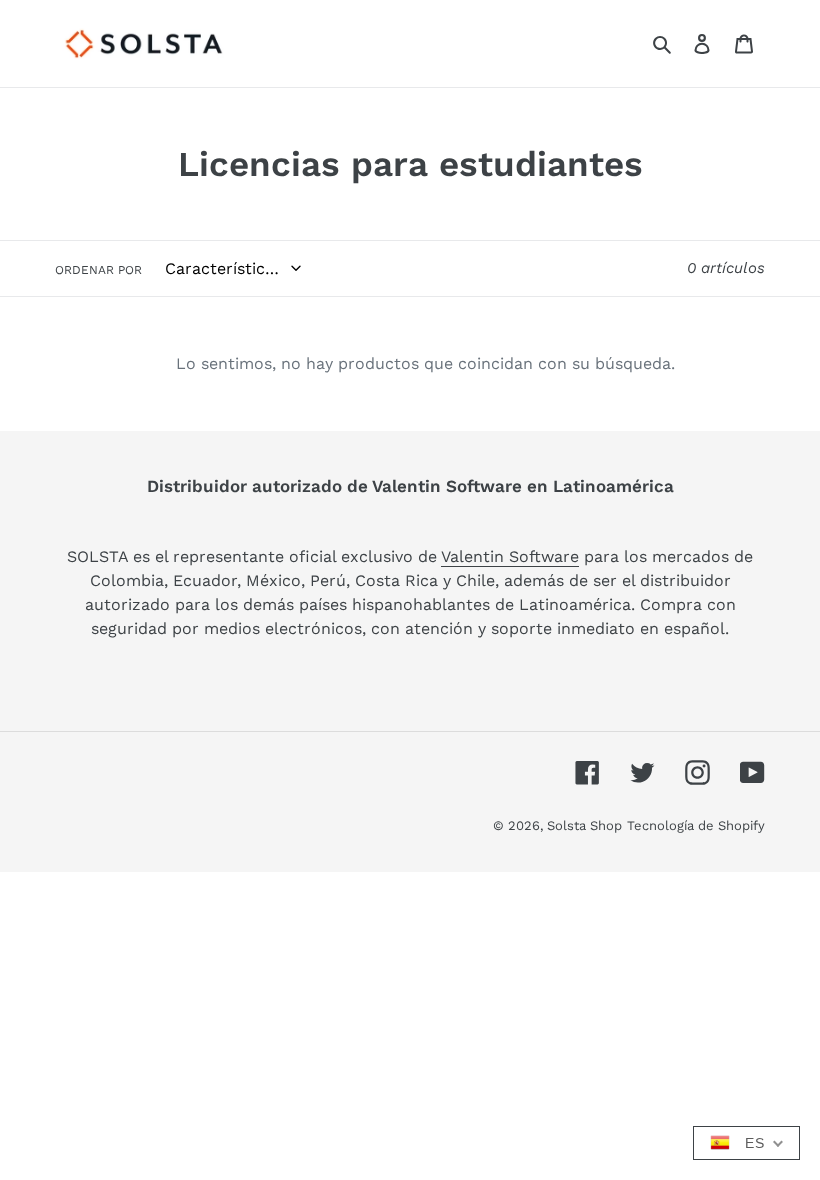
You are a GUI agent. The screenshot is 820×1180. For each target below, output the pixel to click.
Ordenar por (98, 270)
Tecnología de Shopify (696, 825)
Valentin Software (510, 556)
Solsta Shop (584, 825)
